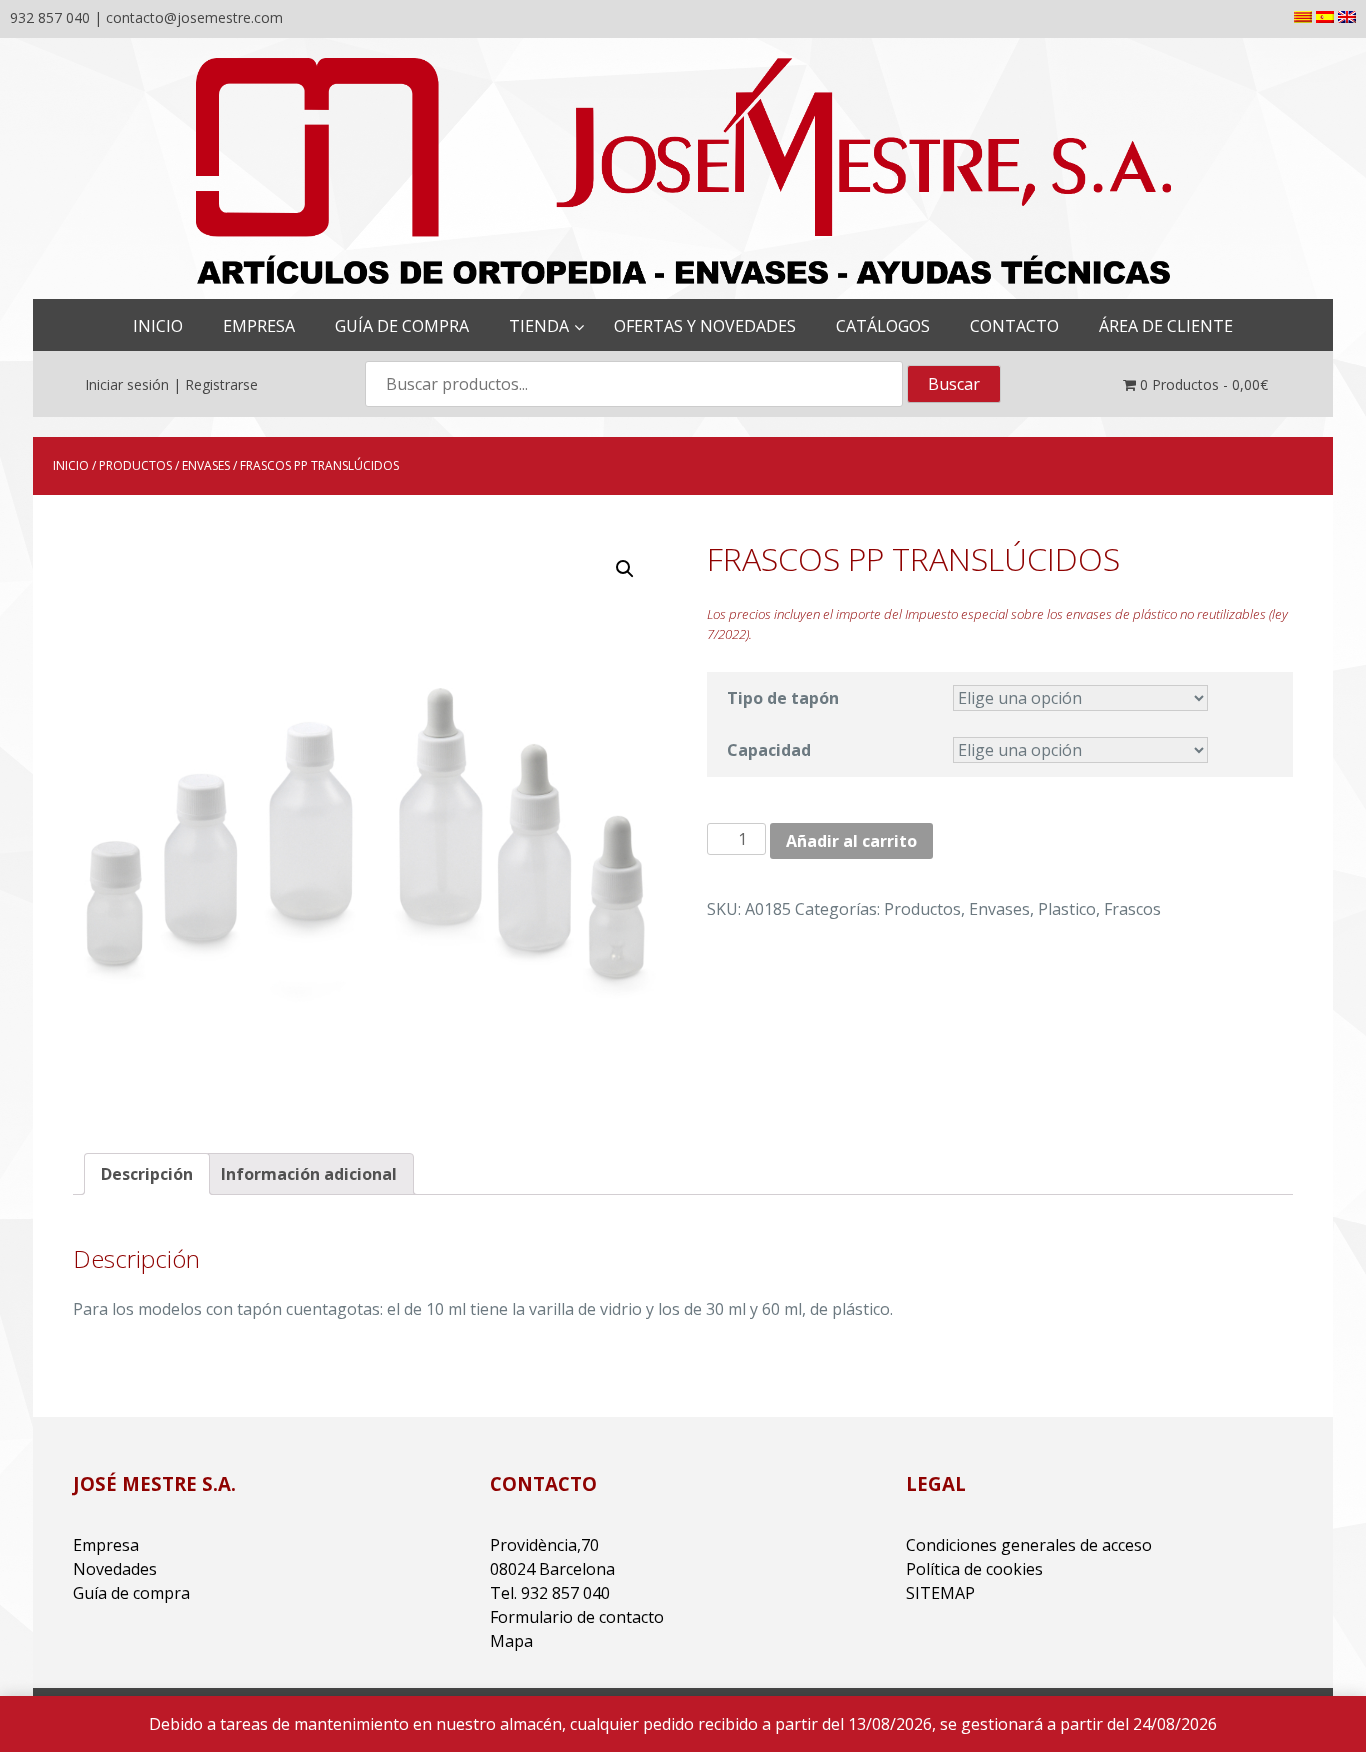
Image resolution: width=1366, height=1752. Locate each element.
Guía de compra (131, 1593)
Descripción (147, 1174)
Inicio (71, 465)
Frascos (1132, 909)
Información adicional (309, 1174)
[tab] (147, 1174)
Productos (135, 465)
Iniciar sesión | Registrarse (171, 384)
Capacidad (769, 750)
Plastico (1067, 909)
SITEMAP (940, 1593)
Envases (206, 465)
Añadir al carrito (851, 841)
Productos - (1204, 384)
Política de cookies (974, 1569)
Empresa (106, 1545)
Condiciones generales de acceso (1029, 1545)
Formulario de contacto (577, 1617)
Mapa (511, 1641)
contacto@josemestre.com (194, 17)
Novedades (115, 1569)
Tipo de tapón (783, 698)
